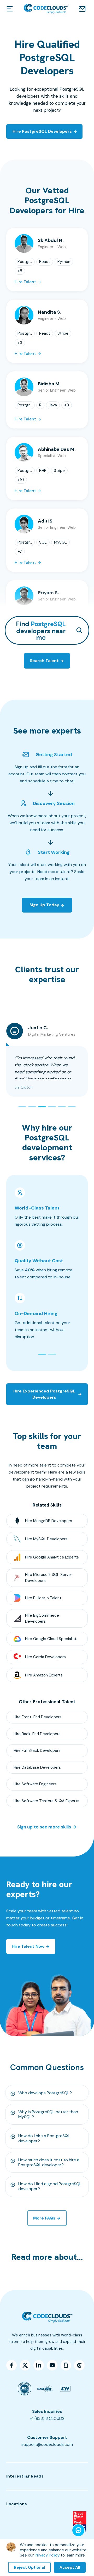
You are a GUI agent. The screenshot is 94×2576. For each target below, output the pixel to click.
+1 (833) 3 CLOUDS (47, 2418)
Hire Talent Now (28, 1946)
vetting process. (47, 1224)
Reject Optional (29, 2567)
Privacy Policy (47, 2555)
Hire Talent (25, 282)
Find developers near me (41, 630)
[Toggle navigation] (10, 9)
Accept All (70, 2567)
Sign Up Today (45, 905)
